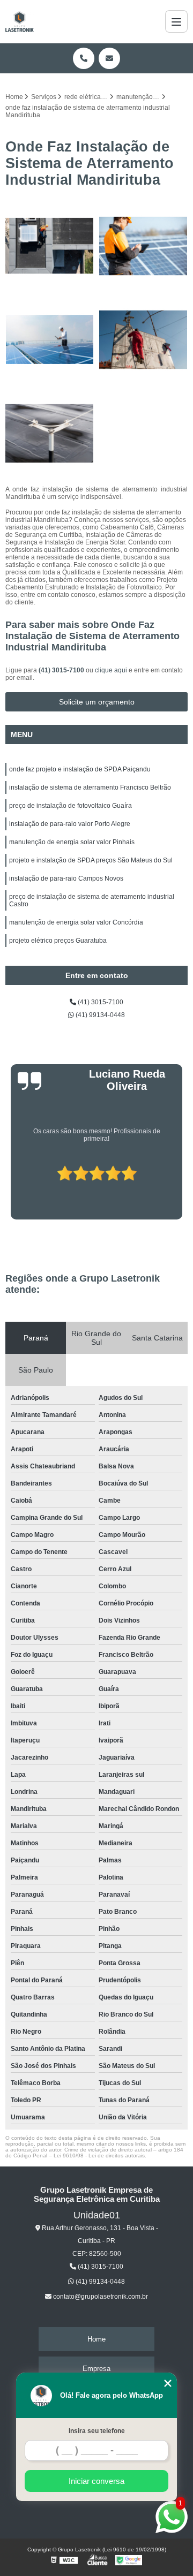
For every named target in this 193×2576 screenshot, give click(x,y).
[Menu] (176, 21)
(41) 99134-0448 (99, 1015)
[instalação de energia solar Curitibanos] (50, 433)
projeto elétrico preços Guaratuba (58, 941)
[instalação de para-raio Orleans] (143, 246)
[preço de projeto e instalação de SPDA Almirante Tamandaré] (143, 340)
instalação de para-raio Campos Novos (66, 878)
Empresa (96, 2369)
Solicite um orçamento (97, 702)
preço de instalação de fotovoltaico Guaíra (70, 806)
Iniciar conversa (96, 2481)
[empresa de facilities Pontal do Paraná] (50, 246)
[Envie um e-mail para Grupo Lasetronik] (109, 58)
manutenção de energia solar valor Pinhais (72, 842)
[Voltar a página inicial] (20, 21)
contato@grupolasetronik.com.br (100, 2297)
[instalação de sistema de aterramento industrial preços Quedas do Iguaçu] (50, 340)
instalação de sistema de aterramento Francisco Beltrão (90, 787)
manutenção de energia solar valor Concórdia (76, 922)
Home (96, 2339)
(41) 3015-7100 (62, 670)
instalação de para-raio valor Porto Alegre (70, 824)
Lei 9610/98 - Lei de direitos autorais (99, 2155)
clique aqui (111, 670)
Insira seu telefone (97, 2431)
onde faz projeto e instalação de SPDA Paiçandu (80, 769)
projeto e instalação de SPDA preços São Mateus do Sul (91, 860)
